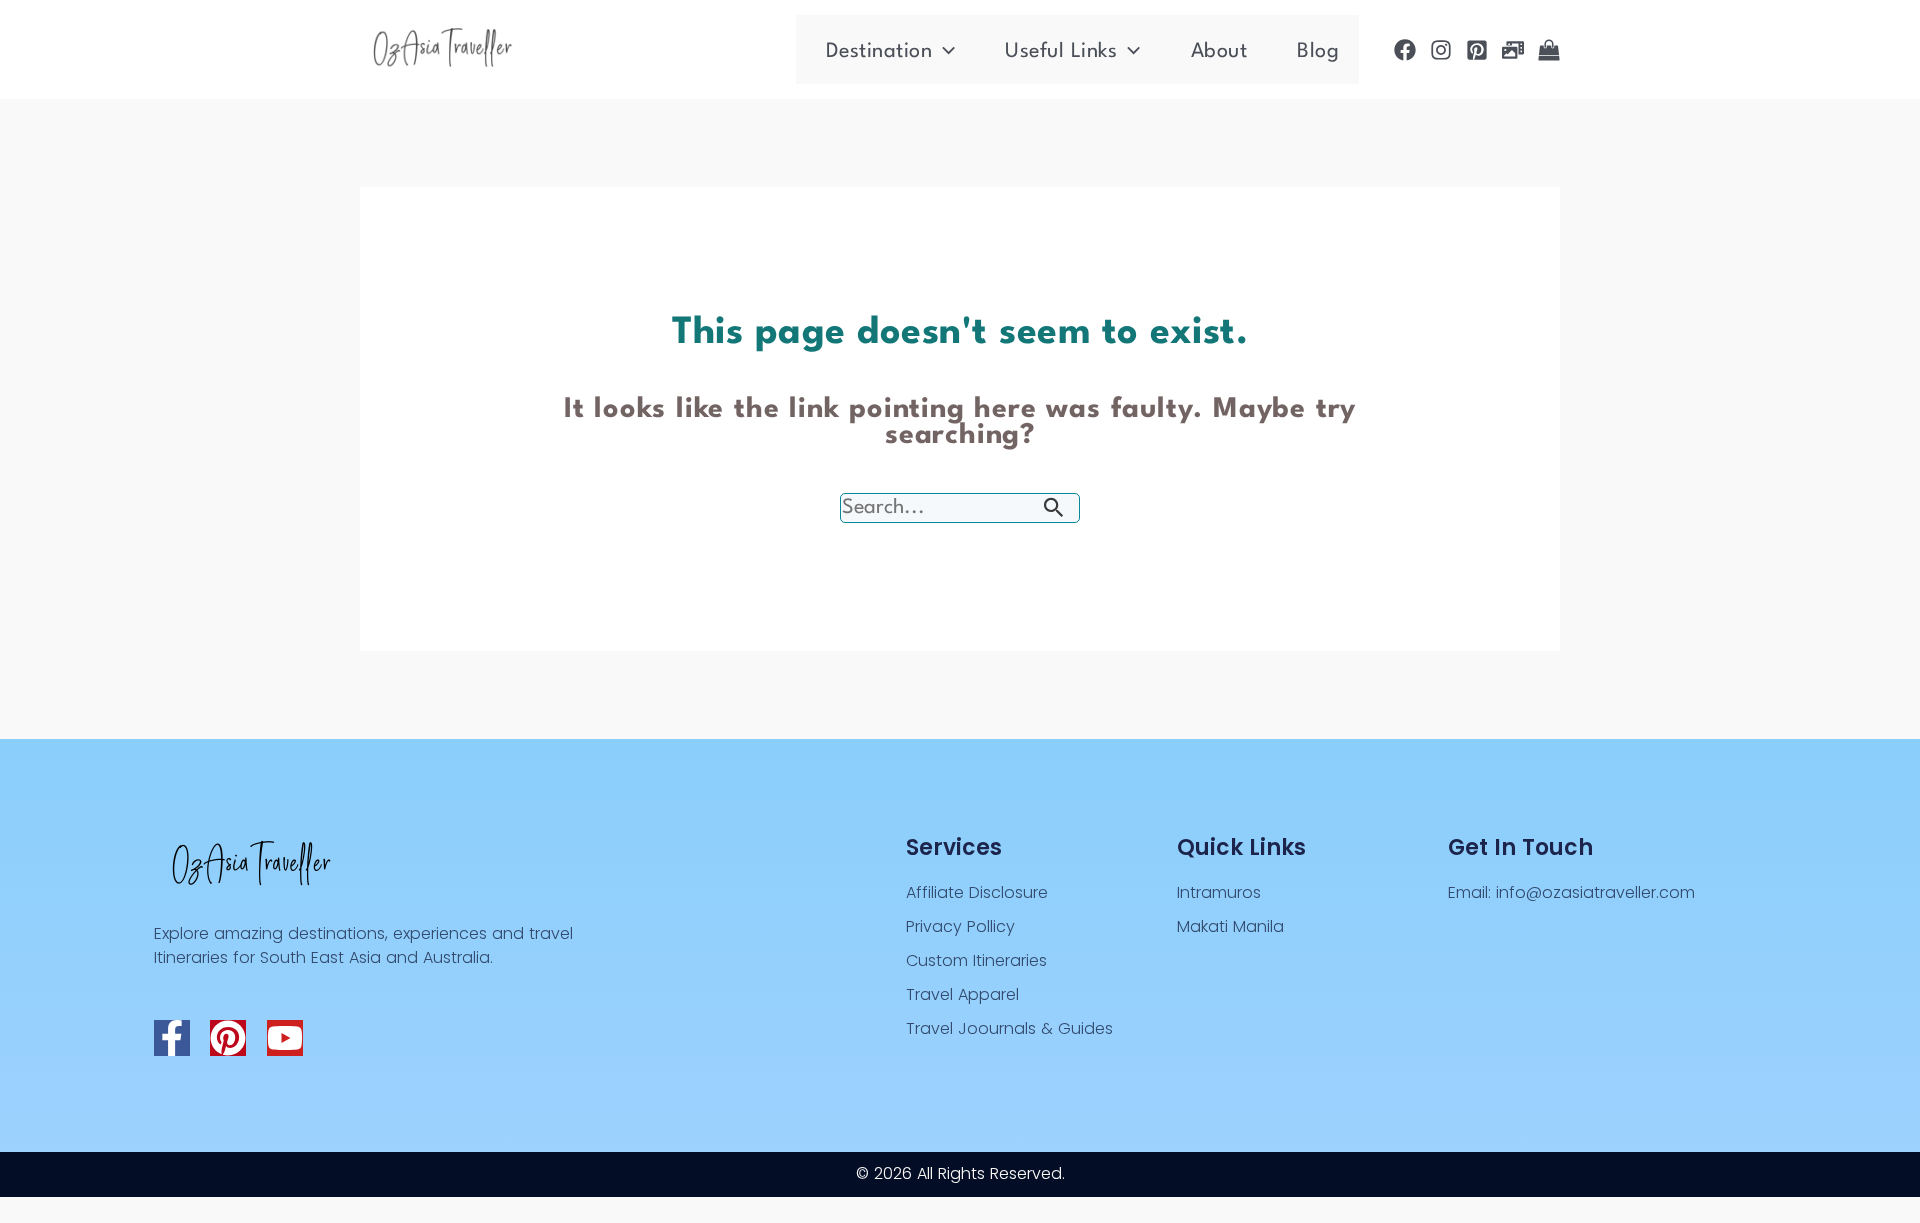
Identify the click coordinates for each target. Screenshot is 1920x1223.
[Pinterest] (1477, 50)
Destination (879, 52)
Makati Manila (1230, 926)
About (1219, 52)
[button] (943, 52)
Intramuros (1219, 892)
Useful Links (1061, 52)
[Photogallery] (1513, 50)
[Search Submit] (1054, 509)
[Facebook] (1405, 50)
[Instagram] (1441, 50)
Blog (1318, 52)
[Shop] (1549, 50)
